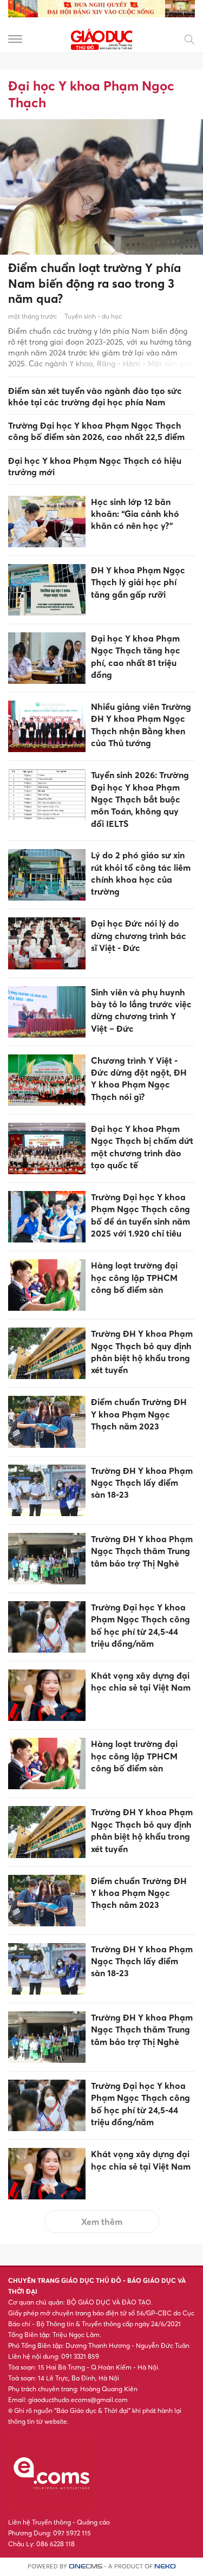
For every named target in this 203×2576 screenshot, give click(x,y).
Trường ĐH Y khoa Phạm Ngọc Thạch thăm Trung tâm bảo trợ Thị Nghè (142, 1551)
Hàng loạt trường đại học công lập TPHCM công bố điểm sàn (134, 1277)
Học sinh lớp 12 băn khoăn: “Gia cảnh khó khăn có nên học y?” (135, 514)
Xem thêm (102, 2222)
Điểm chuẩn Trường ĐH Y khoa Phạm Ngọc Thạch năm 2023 (139, 1414)
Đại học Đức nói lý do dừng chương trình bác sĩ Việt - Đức (139, 936)
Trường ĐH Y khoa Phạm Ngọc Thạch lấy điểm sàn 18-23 (142, 1483)
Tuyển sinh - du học (93, 316)
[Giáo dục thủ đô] (102, 38)
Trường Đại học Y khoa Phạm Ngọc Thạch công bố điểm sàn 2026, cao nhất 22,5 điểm (96, 431)
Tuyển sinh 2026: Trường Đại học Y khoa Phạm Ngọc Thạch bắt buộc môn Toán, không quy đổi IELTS (140, 799)
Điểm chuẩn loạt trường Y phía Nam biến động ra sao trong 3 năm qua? (94, 283)
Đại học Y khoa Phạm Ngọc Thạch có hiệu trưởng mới (95, 466)
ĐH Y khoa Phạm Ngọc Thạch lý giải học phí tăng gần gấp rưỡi (138, 582)
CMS (86, 2567)
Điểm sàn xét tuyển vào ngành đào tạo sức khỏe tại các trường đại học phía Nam (95, 396)
